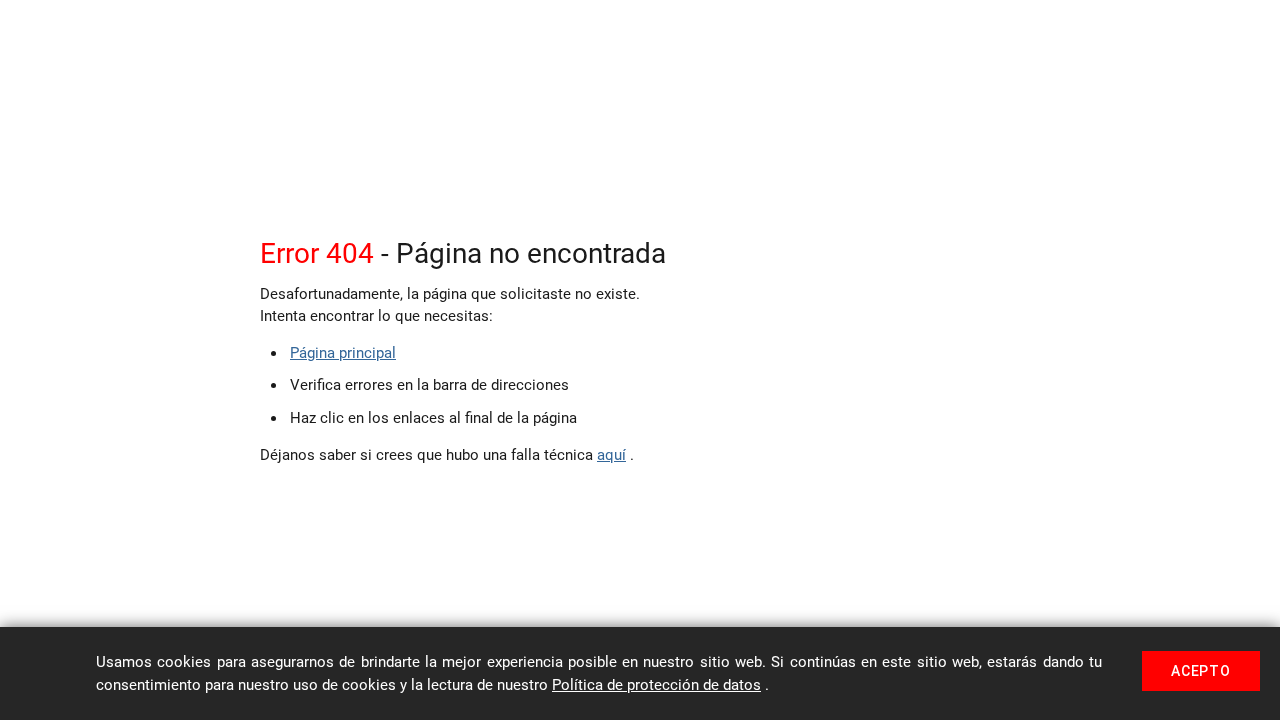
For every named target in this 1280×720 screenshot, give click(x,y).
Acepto (1201, 671)
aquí (611, 455)
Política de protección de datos (656, 685)
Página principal (343, 353)
